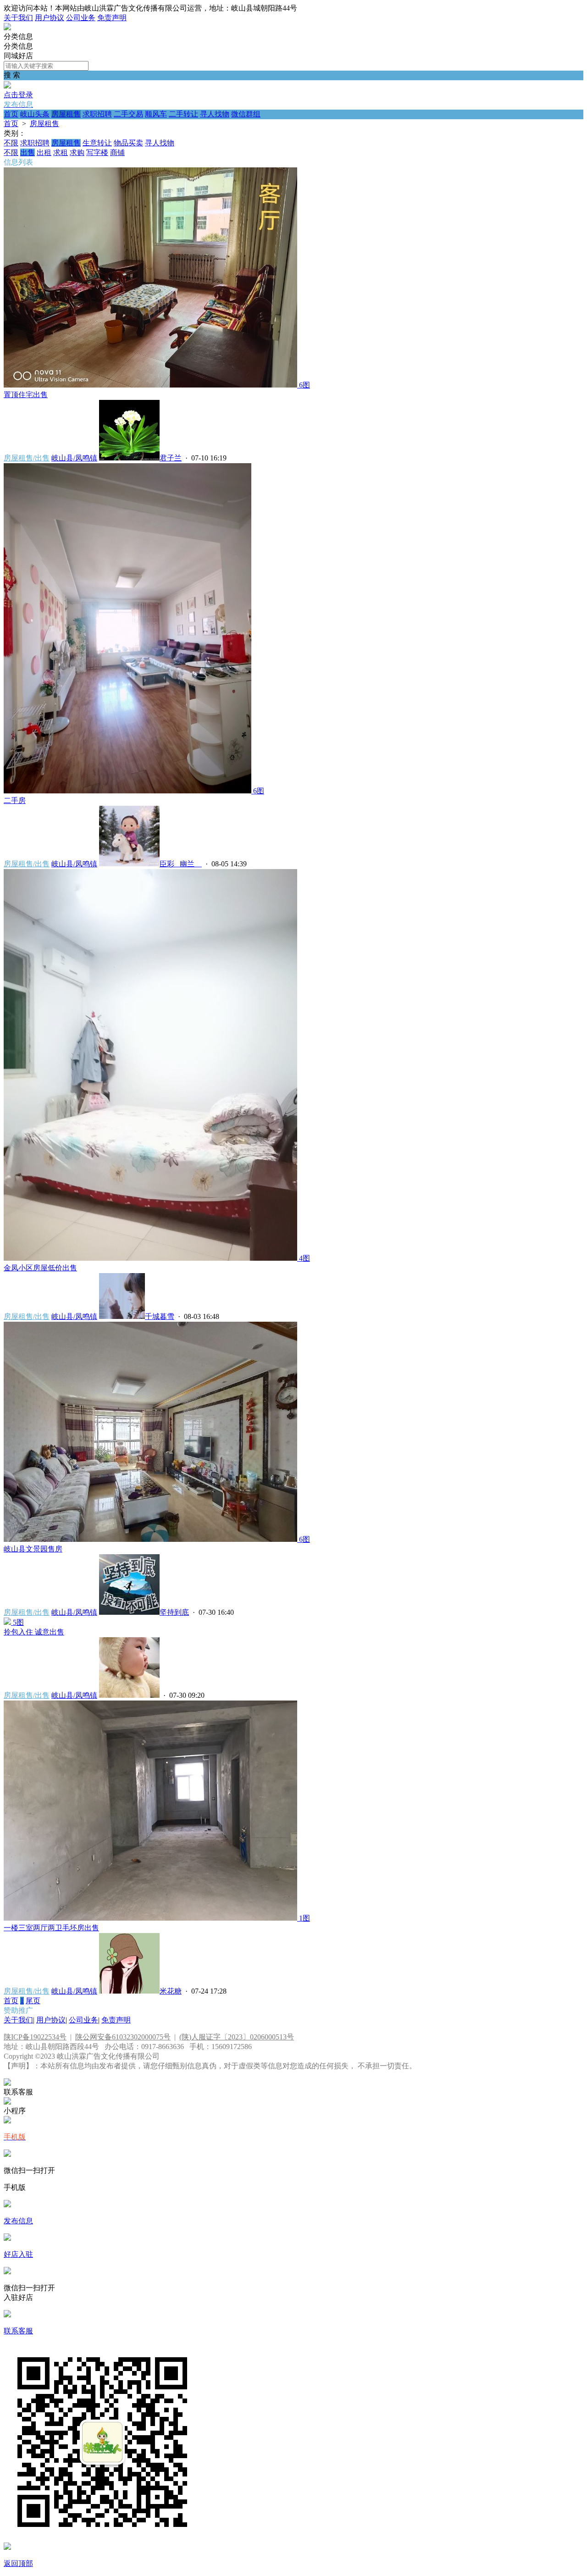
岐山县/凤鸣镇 (74, 458)
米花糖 (171, 1991)
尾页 (33, 2001)
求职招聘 (97, 114)
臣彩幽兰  (181, 864)
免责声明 (112, 18)
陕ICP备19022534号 (35, 2037)
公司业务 (81, 18)
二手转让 (183, 114)
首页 (11, 114)
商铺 (117, 152)
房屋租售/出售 (27, 458)
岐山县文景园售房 (33, 1549)
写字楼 (97, 152)
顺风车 (156, 114)
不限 (11, 143)
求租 (61, 152)
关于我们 (18, 18)
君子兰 (171, 458)
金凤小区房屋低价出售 (40, 1268)
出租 (44, 152)
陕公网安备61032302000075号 (123, 2037)
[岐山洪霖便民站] (7, 28)
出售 (28, 152)
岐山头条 (35, 114)
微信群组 (246, 114)
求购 (77, 152)
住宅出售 (26, 395)
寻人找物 (215, 114)
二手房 (15, 800)
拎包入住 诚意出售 (34, 1632)
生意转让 (97, 143)
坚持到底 (174, 1612)
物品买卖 (128, 143)
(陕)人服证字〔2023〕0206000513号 (237, 2037)
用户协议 (50, 18)
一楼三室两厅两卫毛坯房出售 (51, 1928)
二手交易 (128, 114)
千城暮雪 (160, 1316)
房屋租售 (66, 114)
